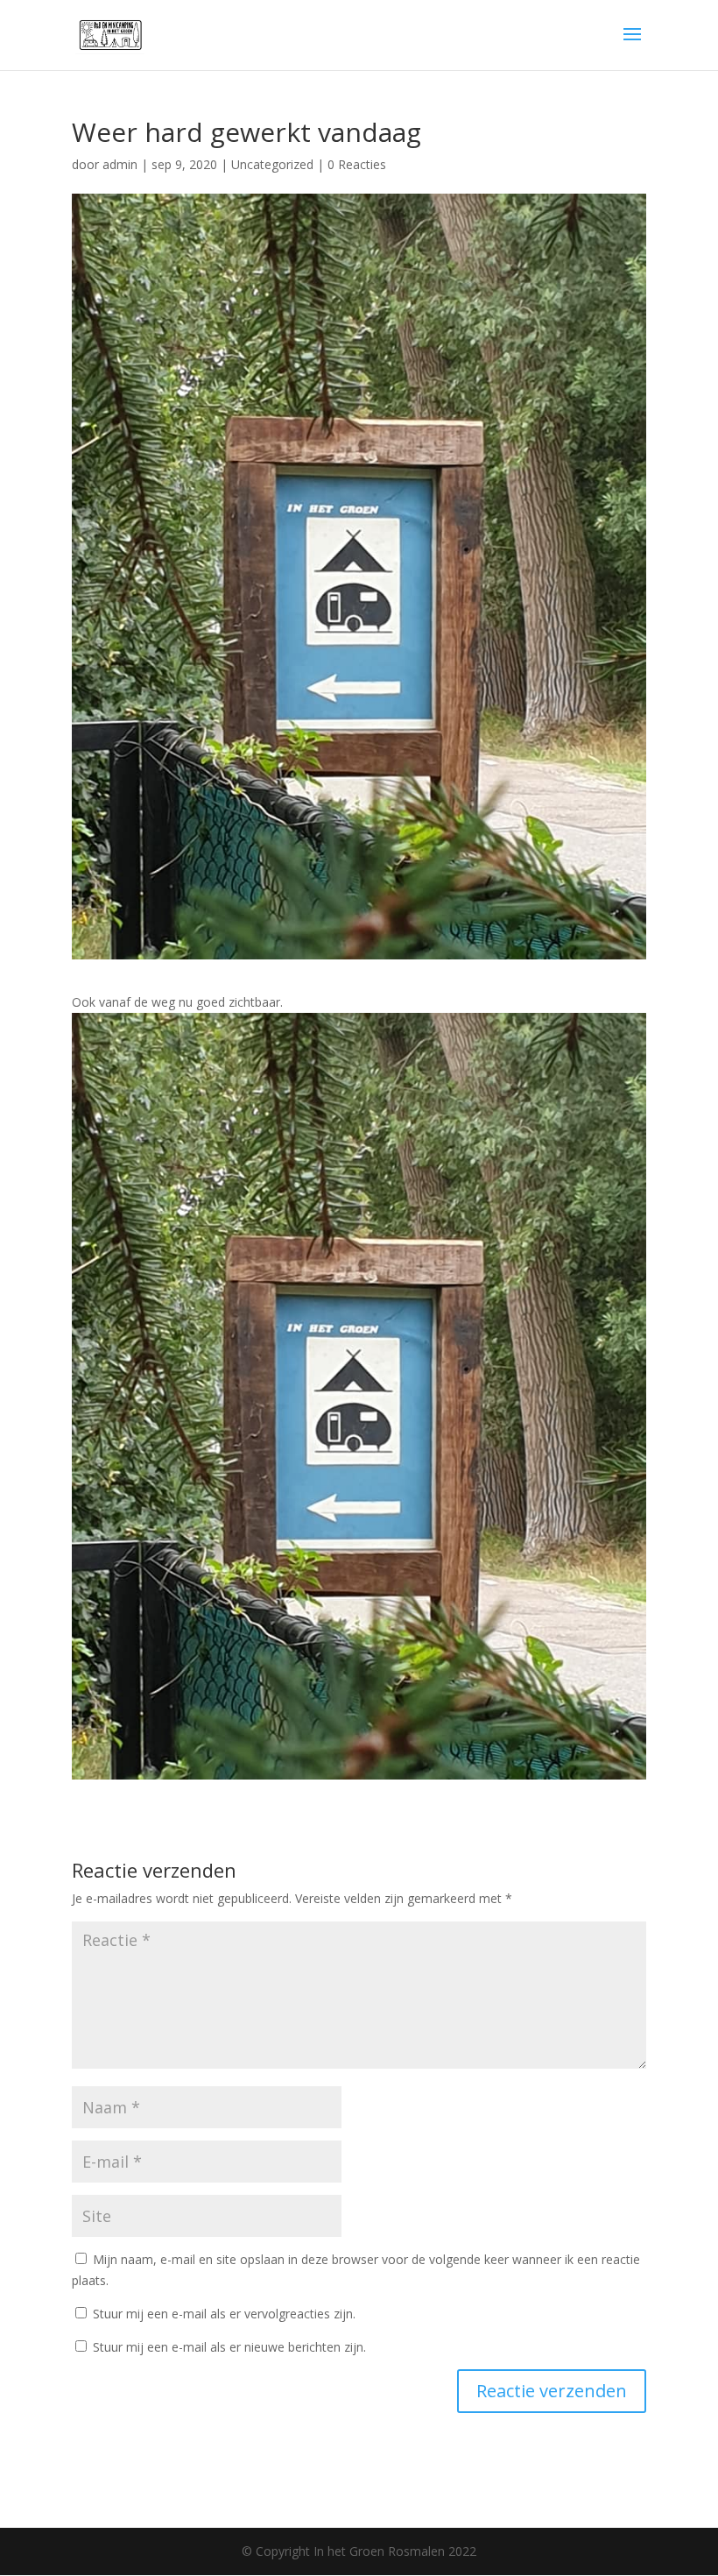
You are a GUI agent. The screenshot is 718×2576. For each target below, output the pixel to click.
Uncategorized (272, 164)
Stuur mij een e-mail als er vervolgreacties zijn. (224, 2314)
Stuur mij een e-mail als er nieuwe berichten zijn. (229, 2347)
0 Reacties (357, 164)
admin (120, 164)
